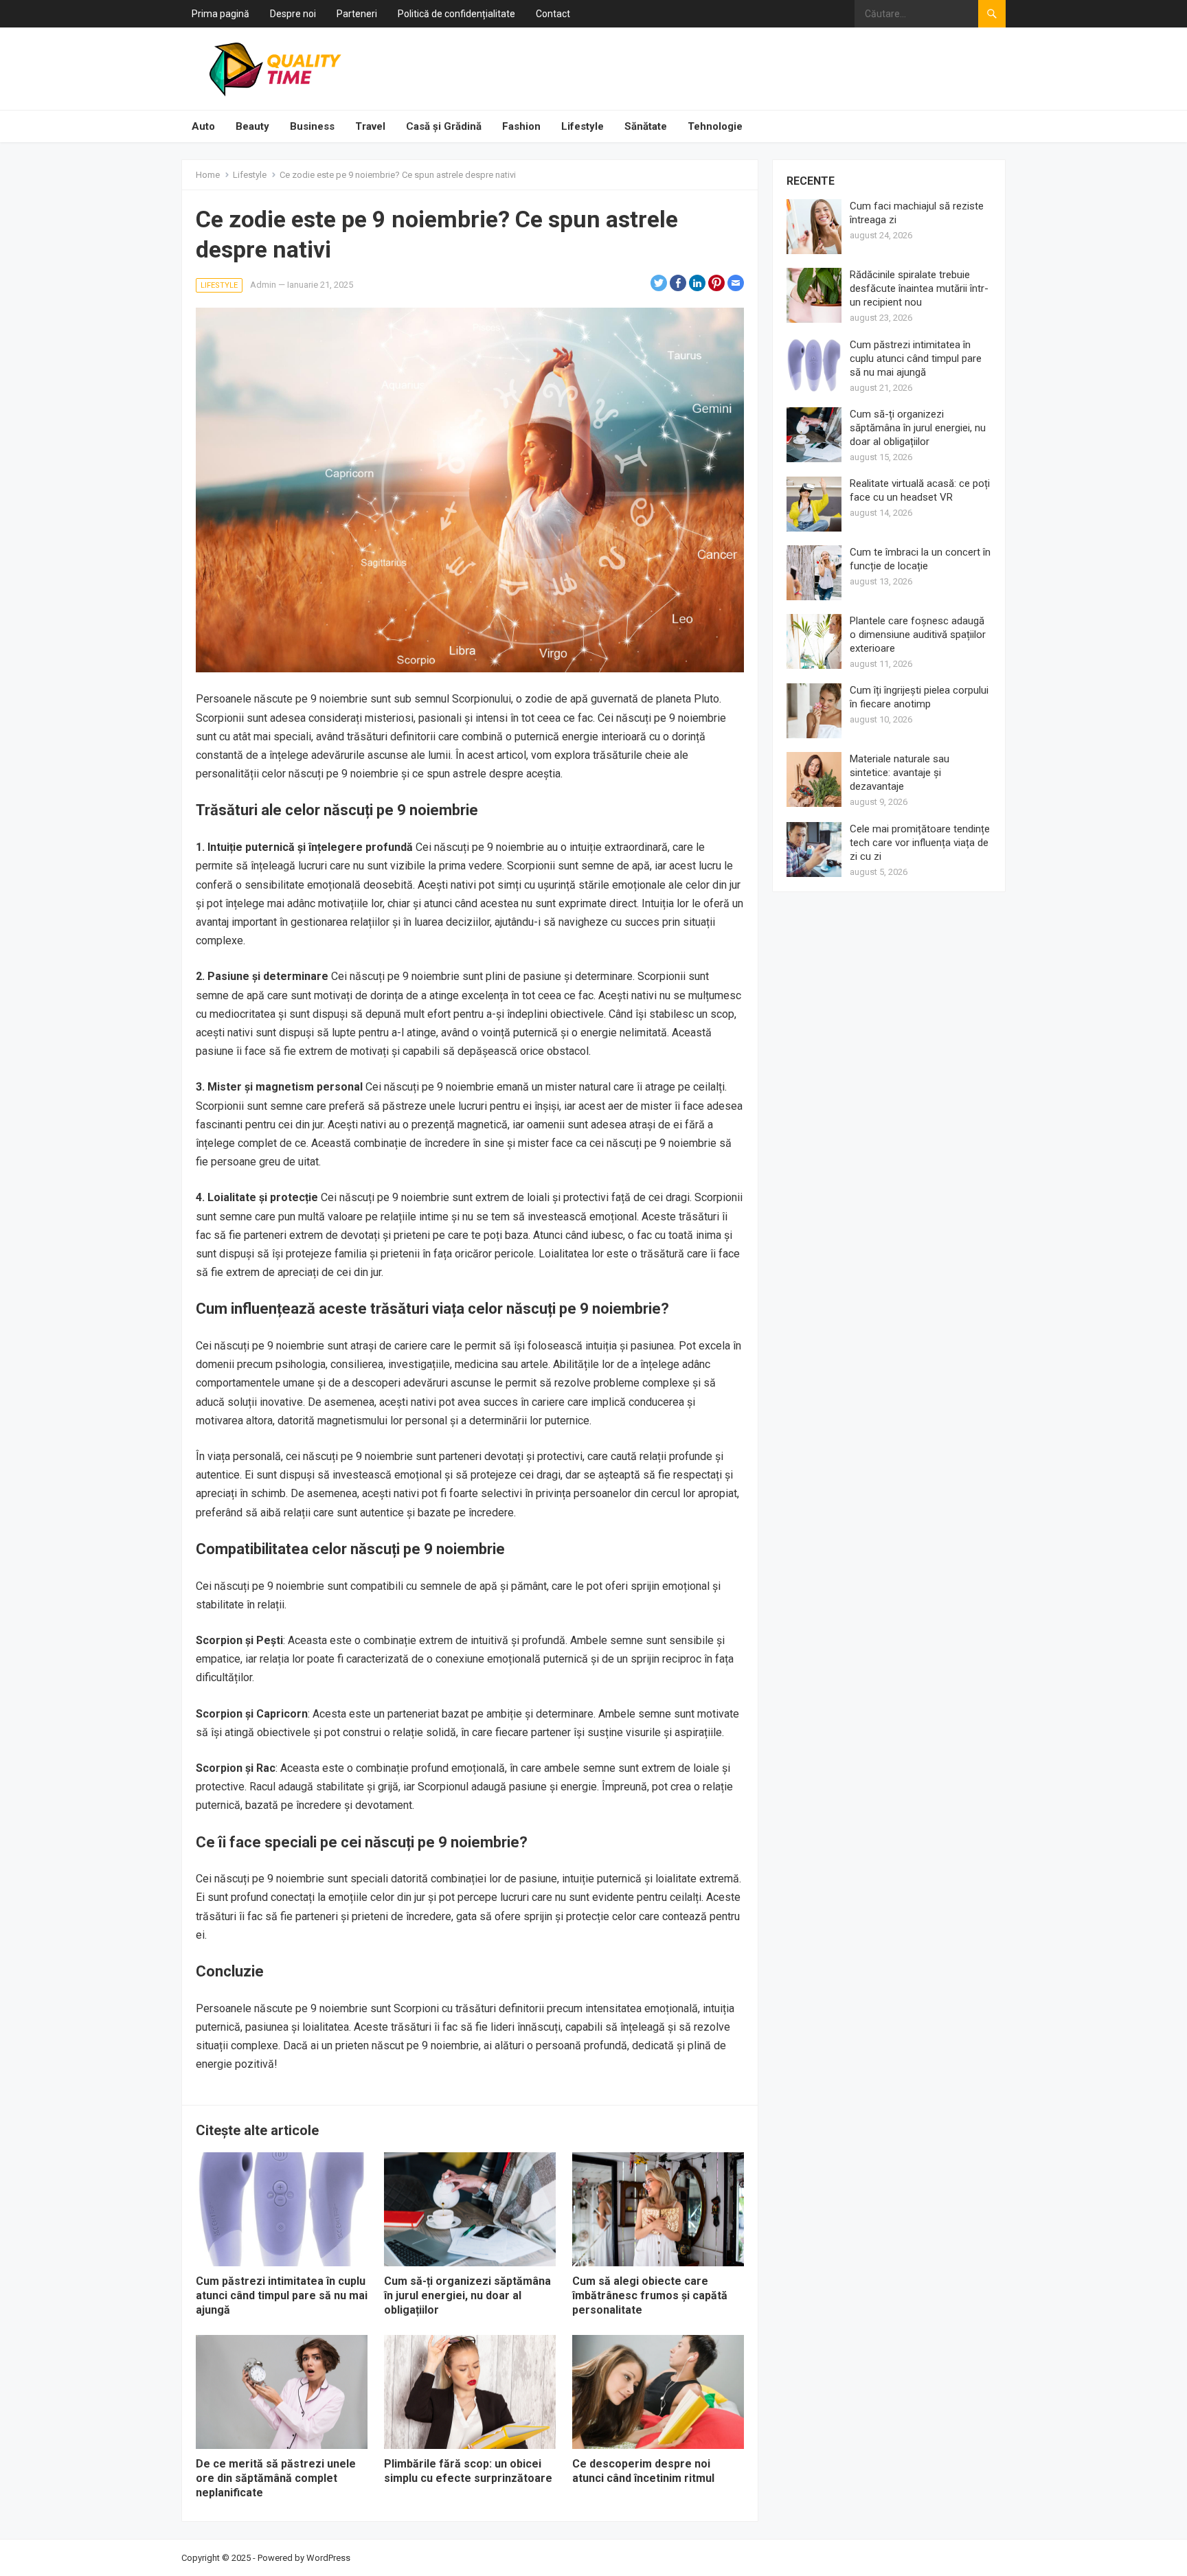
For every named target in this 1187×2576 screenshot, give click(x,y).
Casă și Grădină (444, 126)
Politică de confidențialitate (456, 14)
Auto (203, 126)
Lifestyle (583, 126)
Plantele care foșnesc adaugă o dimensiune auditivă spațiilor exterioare (918, 635)
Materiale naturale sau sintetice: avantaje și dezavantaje (900, 773)
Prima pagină (221, 14)
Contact (553, 14)
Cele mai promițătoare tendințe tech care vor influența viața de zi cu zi (920, 843)
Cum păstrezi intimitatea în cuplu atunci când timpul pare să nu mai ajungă (282, 2295)
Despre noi (293, 14)
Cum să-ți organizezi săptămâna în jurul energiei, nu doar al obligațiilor (467, 2295)
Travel (370, 126)
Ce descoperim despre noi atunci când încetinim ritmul (643, 2471)
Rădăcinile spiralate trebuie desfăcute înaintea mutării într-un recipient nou (919, 288)
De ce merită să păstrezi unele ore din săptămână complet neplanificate (276, 2478)
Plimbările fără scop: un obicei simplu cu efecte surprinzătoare (468, 2471)
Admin (263, 285)
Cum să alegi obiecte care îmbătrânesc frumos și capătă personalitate (650, 2295)
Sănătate (646, 126)
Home (208, 175)
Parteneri (357, 14)
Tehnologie (715, 126)
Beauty (252, 126)
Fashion (521, 126)
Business (312, 126)
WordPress (328, 2558)
